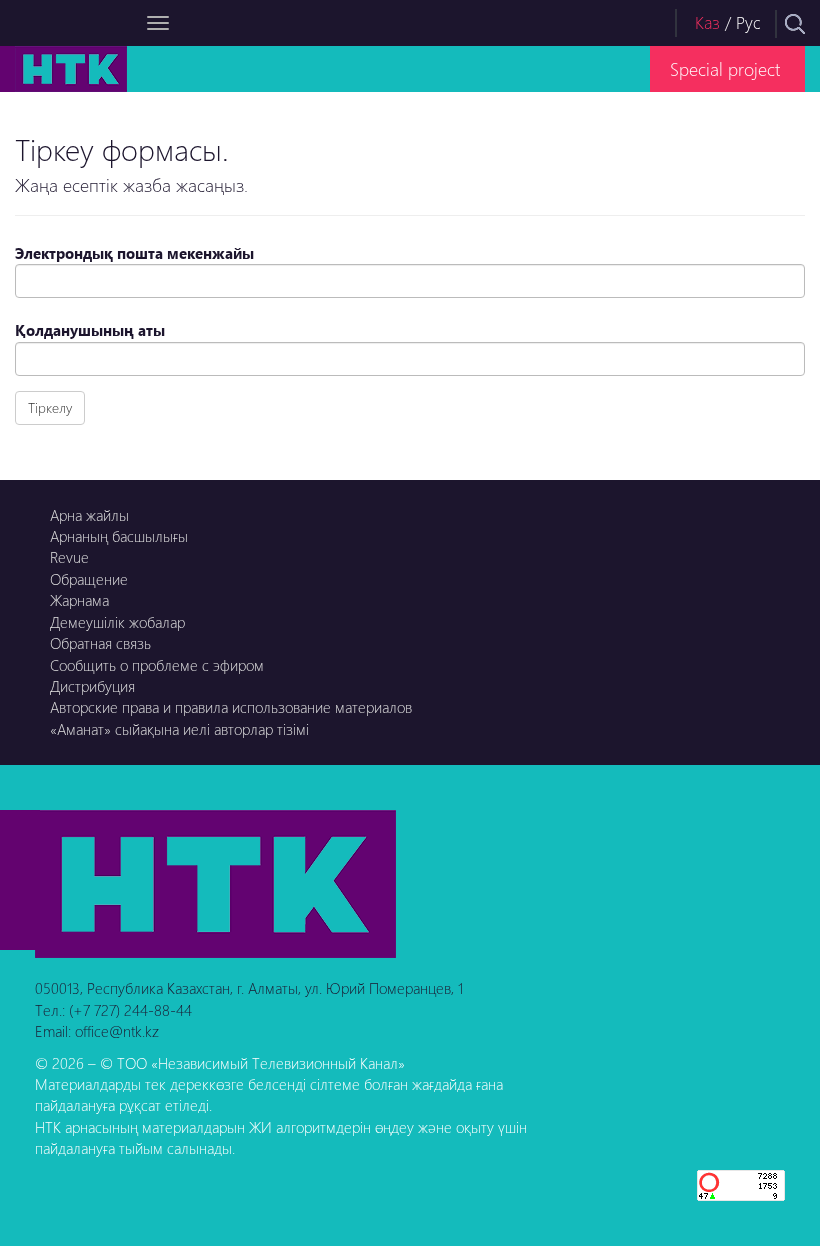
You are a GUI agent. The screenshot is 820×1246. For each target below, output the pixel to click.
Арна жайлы (89, 515)
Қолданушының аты (90, 330)
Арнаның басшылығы (119, 536)
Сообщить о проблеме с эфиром (157, 665)
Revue (69, 557)
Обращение (89, 579)
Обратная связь (100, 643)
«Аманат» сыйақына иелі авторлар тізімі (179, 729)
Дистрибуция (92, 686)
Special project (725, 68)
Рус (748, 22)
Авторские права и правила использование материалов (231, 707)
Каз (707, 22)
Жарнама (79, 600)
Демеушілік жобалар (117, 622)
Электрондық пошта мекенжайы (134, 253)
